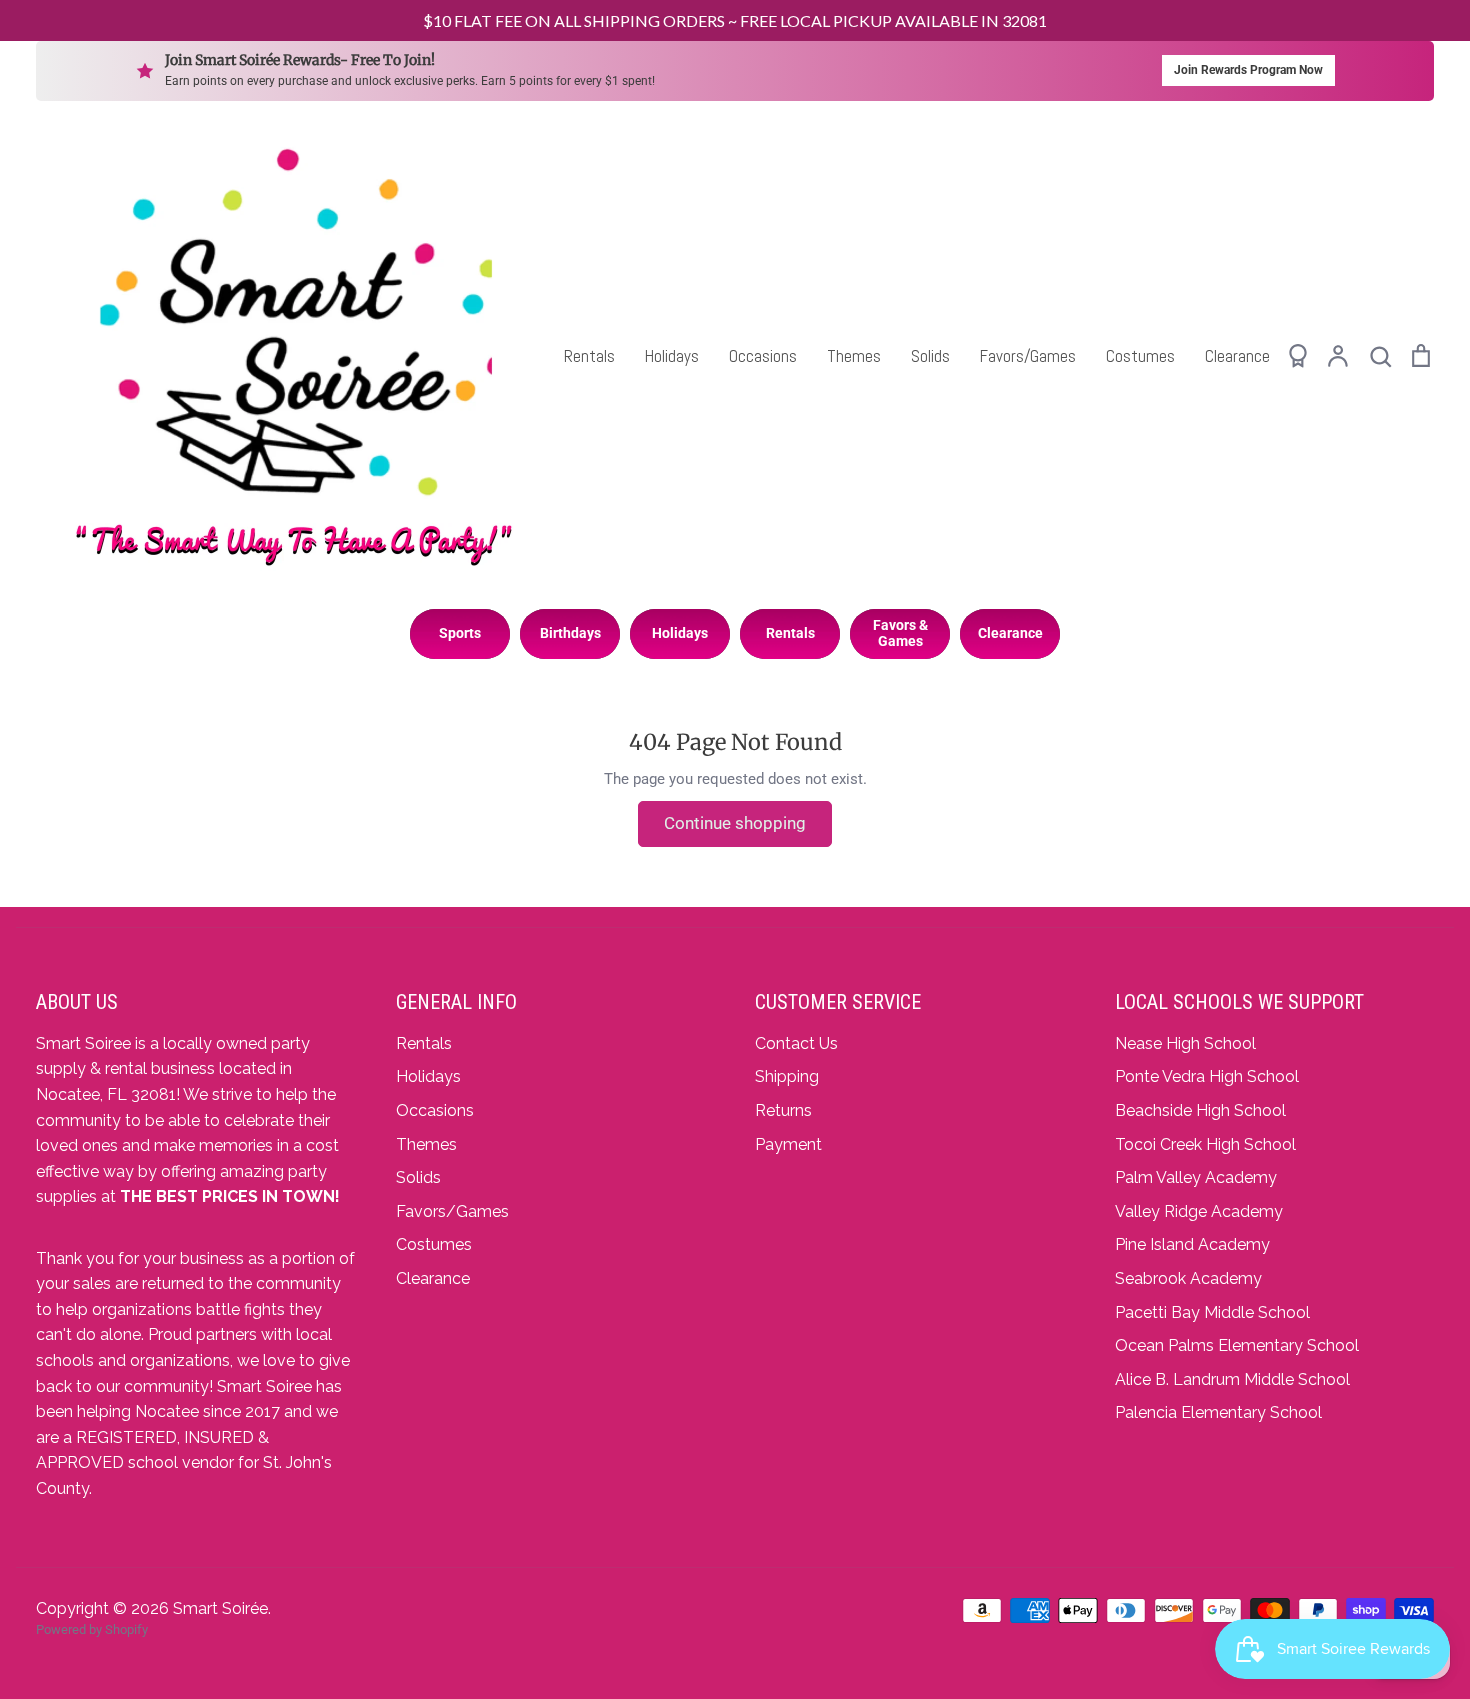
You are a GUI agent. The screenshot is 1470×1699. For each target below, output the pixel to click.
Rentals (589, 356)
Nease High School (1185, 1043)
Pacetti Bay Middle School (1212, 1312)
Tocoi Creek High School (1205, 1144)
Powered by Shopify (92, 1629)
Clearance (1237, 356)
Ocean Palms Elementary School (1237, 1345)
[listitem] (460, 634)
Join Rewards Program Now (1248, 70)
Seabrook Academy (1188, 1278)
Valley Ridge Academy (1199, 1211)
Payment (788, 1144)
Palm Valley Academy (1196, 1177)
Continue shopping (735, 823)
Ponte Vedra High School (1207, 1076)
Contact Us (796, 1043)
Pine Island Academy (1192, 1244)
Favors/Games (1028, 356)
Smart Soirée (220, 1608)
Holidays (672, 356)
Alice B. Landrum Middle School (1232, 1379)
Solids (930, 356)
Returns (783, 1110)
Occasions (763, 356)
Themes (854, 356)
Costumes (1140, 356)
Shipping (787, 1076)
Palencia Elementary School (1218, 1412)
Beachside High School (1200, 1110)
